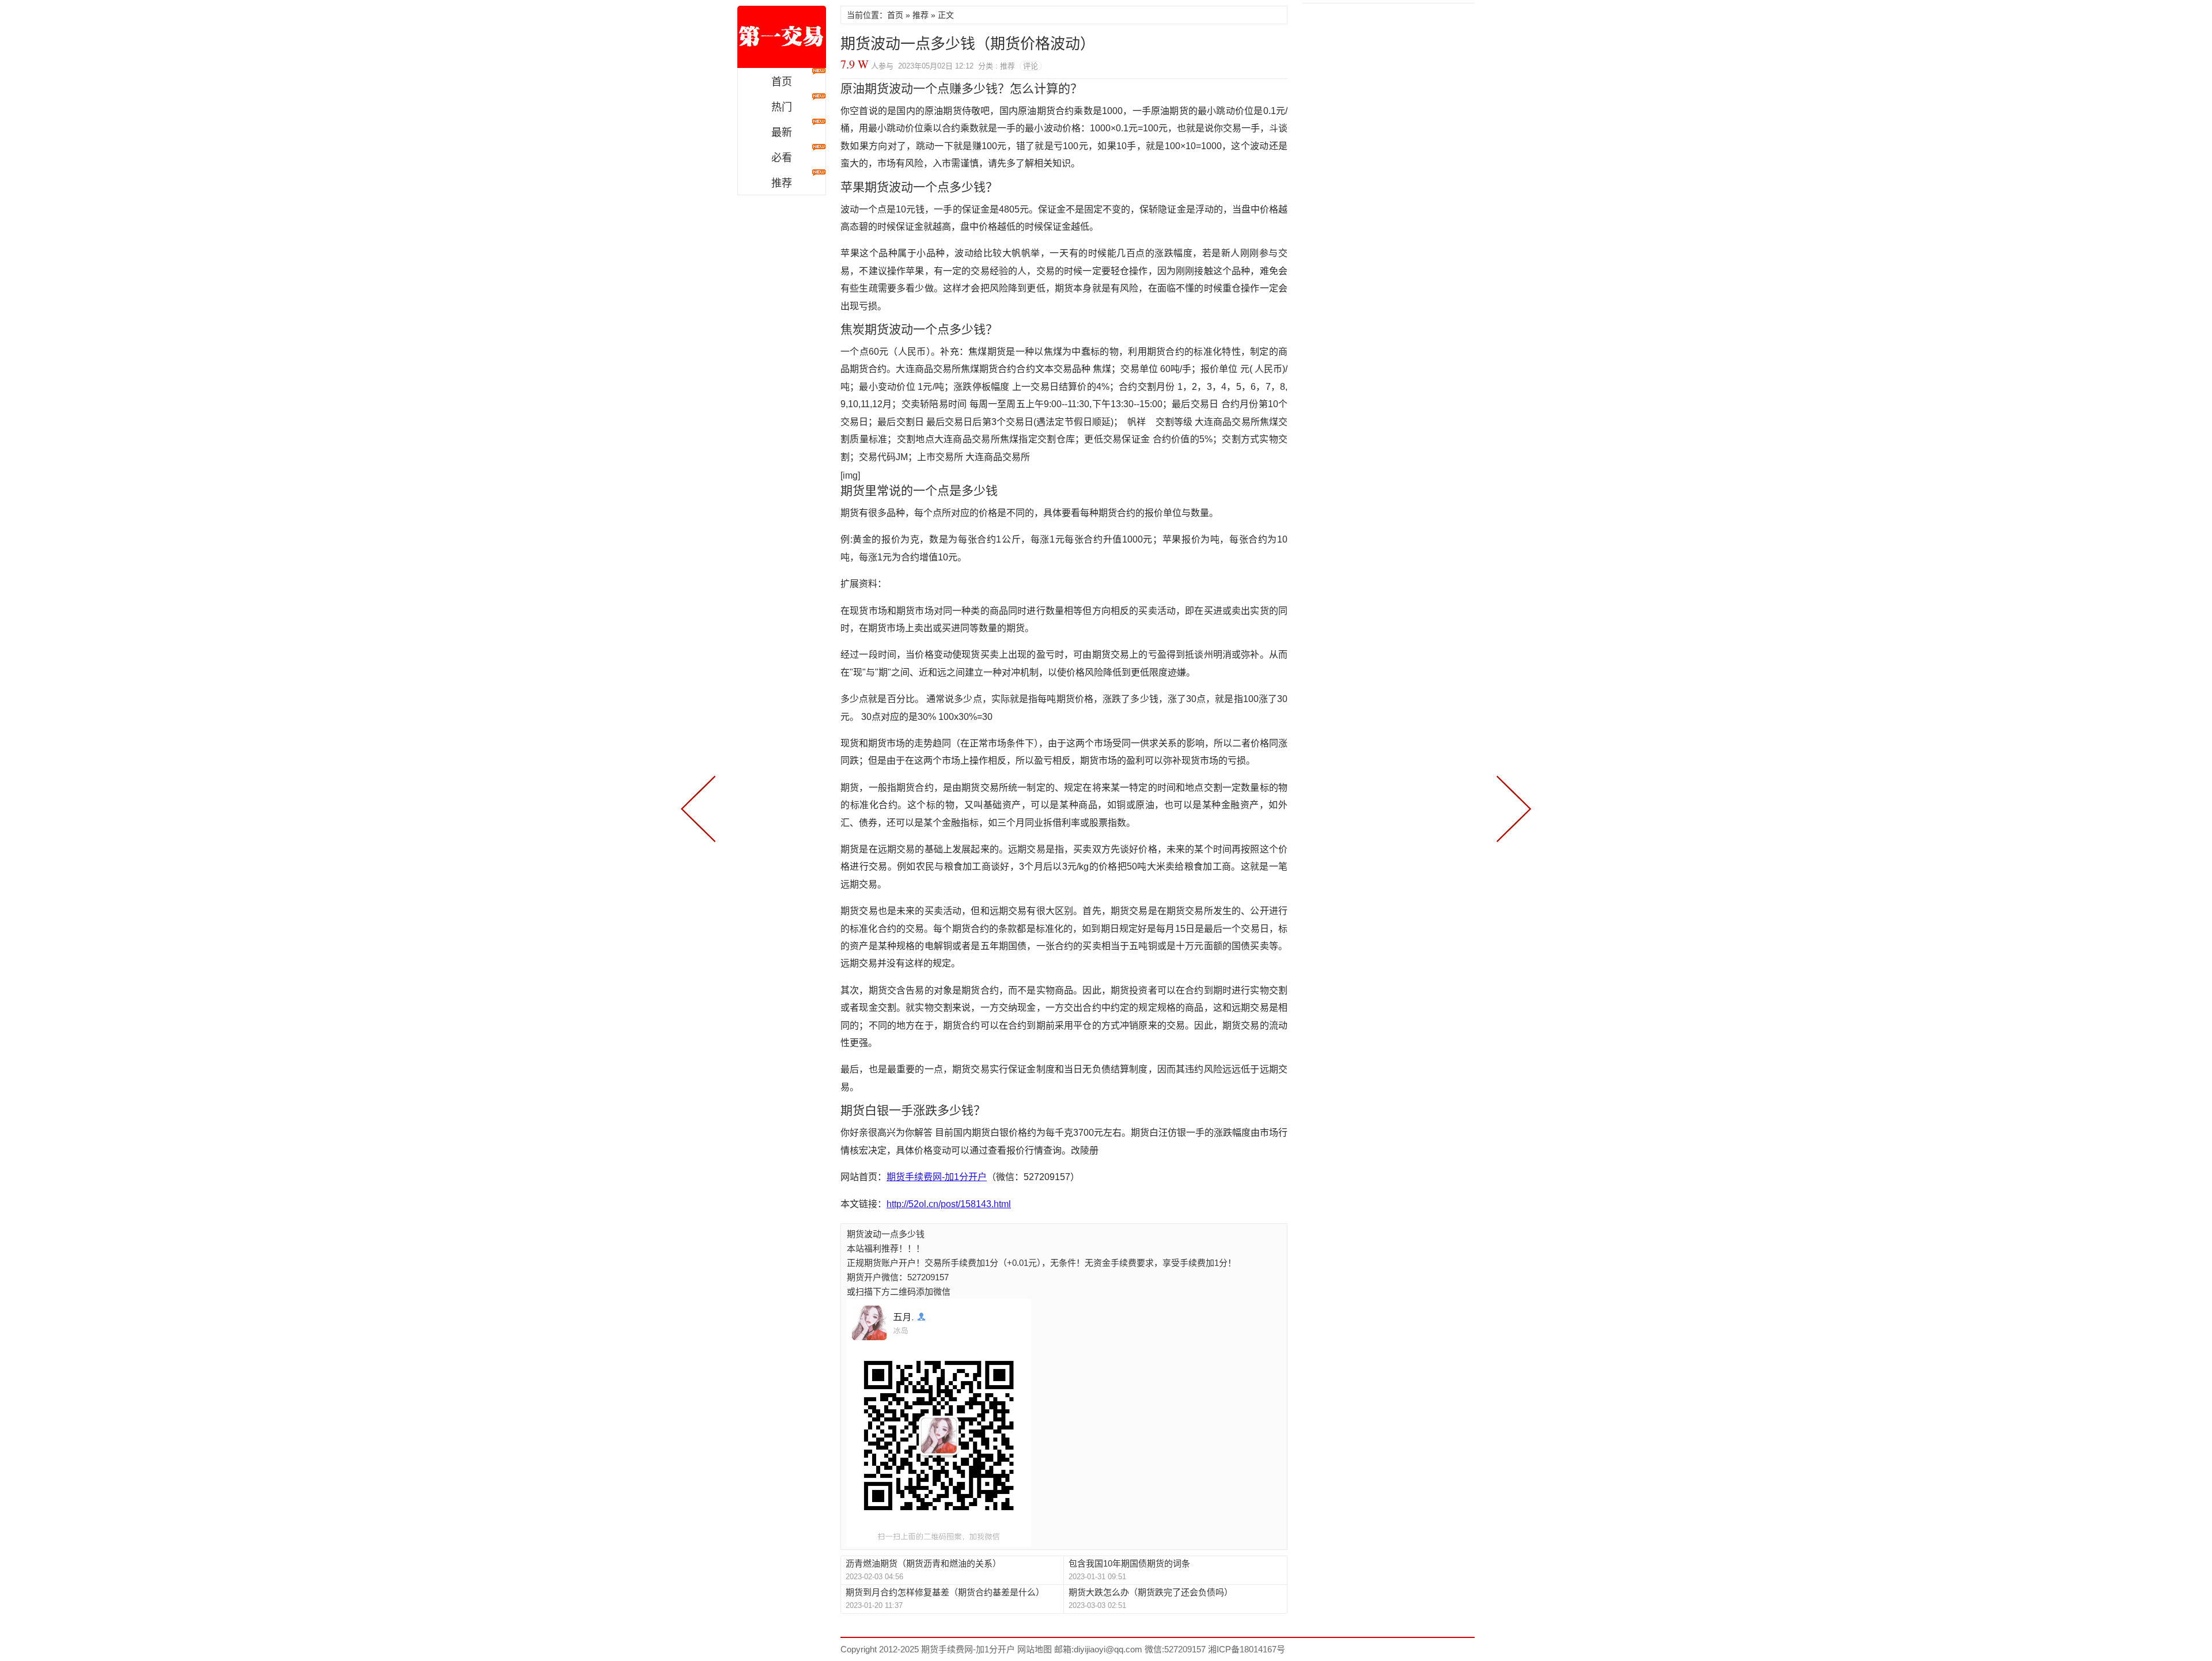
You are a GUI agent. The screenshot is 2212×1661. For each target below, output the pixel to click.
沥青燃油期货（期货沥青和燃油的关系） (923, 1563)
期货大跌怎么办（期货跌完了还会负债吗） (1151, 1592)
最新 (782, 132)
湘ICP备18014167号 (1247, 1649)
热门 (782, 107)
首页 (782, 82)
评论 (1031, 66)
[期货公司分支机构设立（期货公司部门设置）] (1512, 807)
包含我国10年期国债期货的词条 (1129, 1563)
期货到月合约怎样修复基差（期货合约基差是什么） (945, 1592)
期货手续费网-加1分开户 (782, 37)
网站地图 (1033, 1649)
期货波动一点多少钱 (886, 1234)
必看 (782, 158)
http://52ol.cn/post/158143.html (949, 1204)
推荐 (782, 183)
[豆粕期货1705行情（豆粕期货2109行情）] (700, 807)
